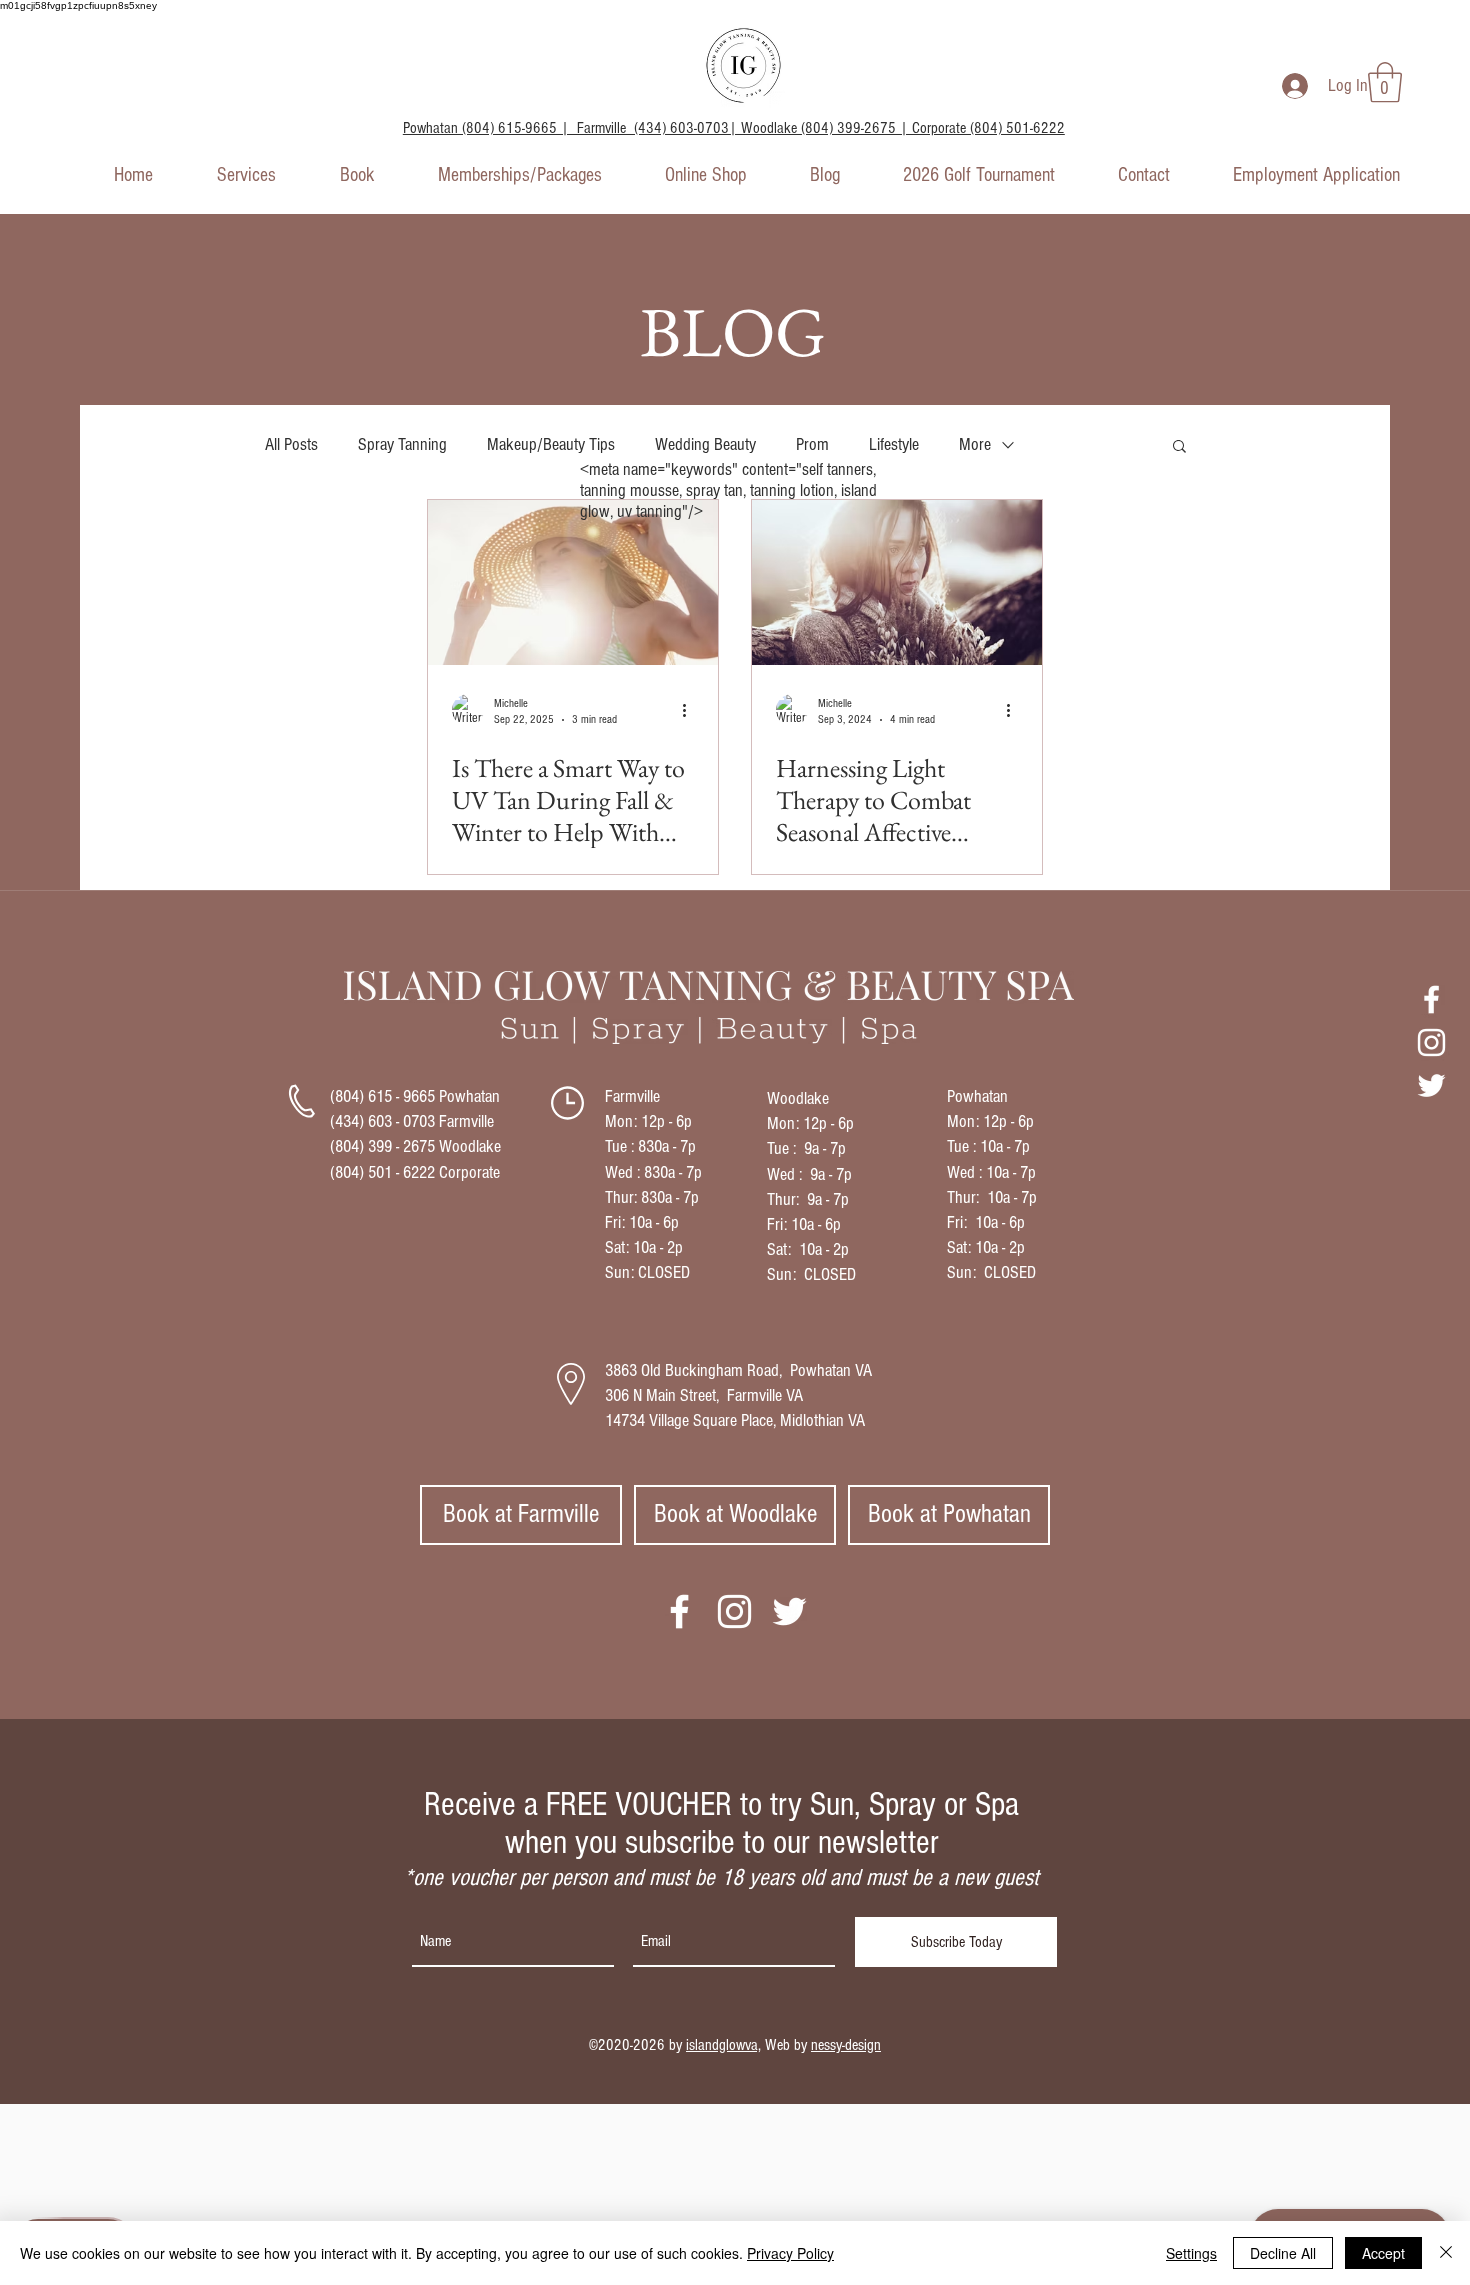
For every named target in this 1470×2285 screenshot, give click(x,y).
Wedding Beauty (705, 444)
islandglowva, (723, 2045)
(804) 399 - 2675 (382, 1146)
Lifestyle (894, 444)
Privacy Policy (790, 2253)
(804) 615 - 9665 (382, 1096)
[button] (1385, 82)
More (975, 444)
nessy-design (846, 2045)
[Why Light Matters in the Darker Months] (573, 582)
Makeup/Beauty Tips (551, 444)
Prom (812, 444)
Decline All (1283, 2253)
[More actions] (691, 710)
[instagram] (1431, 1042)
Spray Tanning (402, 444)
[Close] (1446, 2253)
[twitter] (1431, 1085)
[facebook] (1431, 999)
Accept (1383, 2253)
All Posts (291, 444)
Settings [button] (1191, 2253)
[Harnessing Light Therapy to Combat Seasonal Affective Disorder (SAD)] (897, 582)
